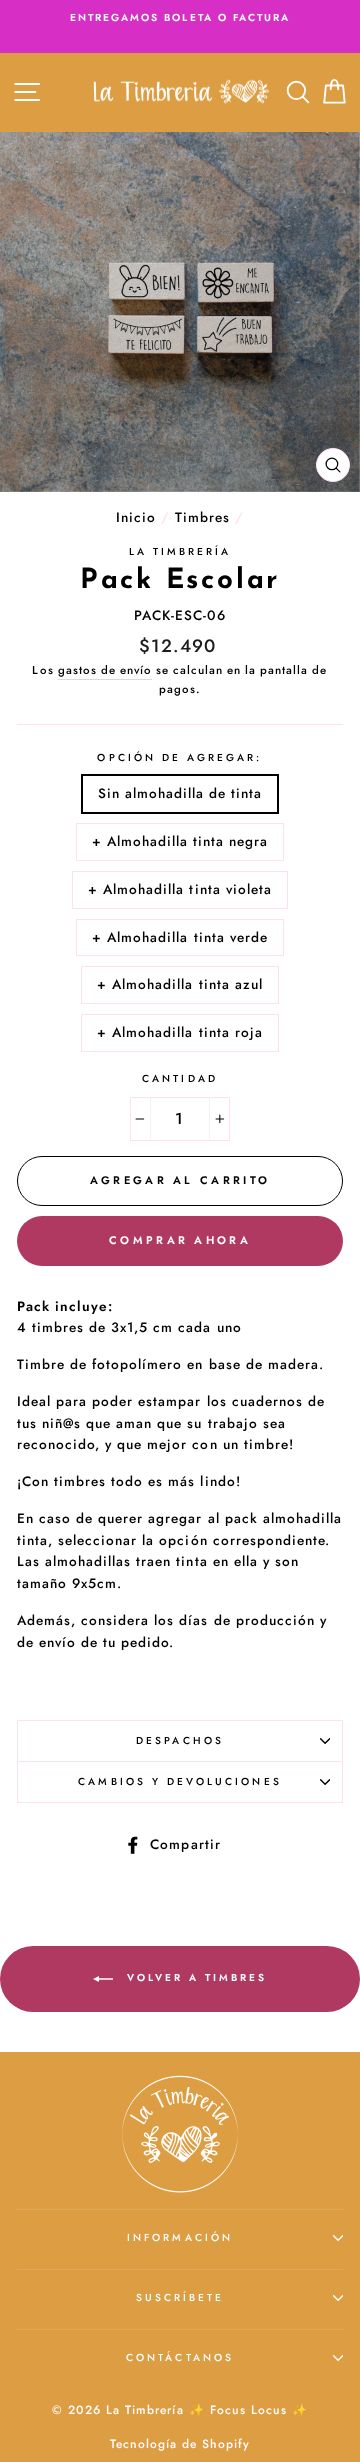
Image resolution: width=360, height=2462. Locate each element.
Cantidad (179, 1078)
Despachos (180, 1740)
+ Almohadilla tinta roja (179, 1032)
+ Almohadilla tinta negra (180, 841)
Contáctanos (180, 2357)
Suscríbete (180, 2297)
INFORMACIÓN (180, 2237)
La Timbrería (180, 551)
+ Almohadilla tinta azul (179, 984)
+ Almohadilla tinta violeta (180, 889)
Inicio (136, 517)
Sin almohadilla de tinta (180, 793)
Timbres (202, 517)
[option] (180, 18)
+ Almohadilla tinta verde (180, 937)
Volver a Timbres (194, 1977)
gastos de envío (105, 670)
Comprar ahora (180, 1240)
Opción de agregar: (179, 757)
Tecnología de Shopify (180, 2444)
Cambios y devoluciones (179, 1781)
